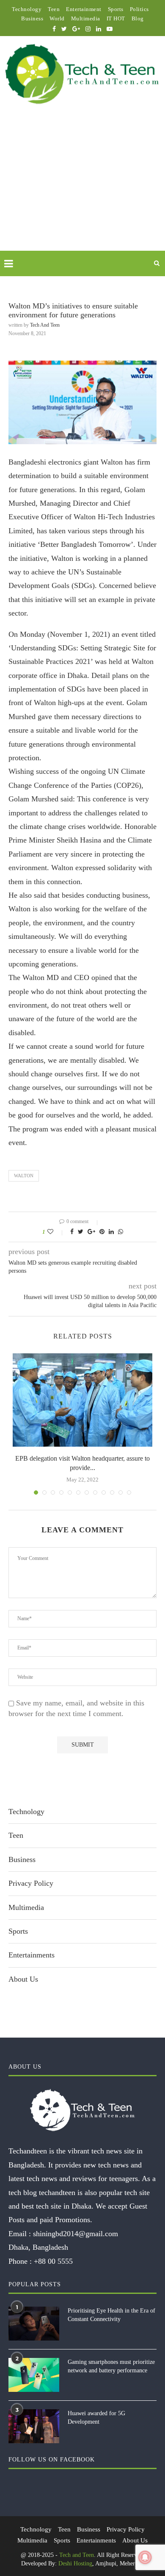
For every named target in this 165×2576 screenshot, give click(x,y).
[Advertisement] (82, 188)
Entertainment (84, 9)
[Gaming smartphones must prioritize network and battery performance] (34, 2375)
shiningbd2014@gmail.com (76, 2234)
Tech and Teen (45, 325)
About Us (23, 1979)
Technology (27, 9)
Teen (54, 9)
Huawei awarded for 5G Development (96, 2418)
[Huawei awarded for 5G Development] (34, 2426)
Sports (116, 9)
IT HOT (116, 18)
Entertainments (32, 1955)
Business (32, 18)
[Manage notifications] (145, 2557)
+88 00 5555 (53, 2261)
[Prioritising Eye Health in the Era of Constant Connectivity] (34, 2324)
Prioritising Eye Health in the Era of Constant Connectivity (111, 2315)
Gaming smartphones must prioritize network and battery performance (111, 2366)
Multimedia (86, 18)
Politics (139, 9)
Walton (24, 1176)
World (57, 18)
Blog (138, 18)
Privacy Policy (31, 1883)
